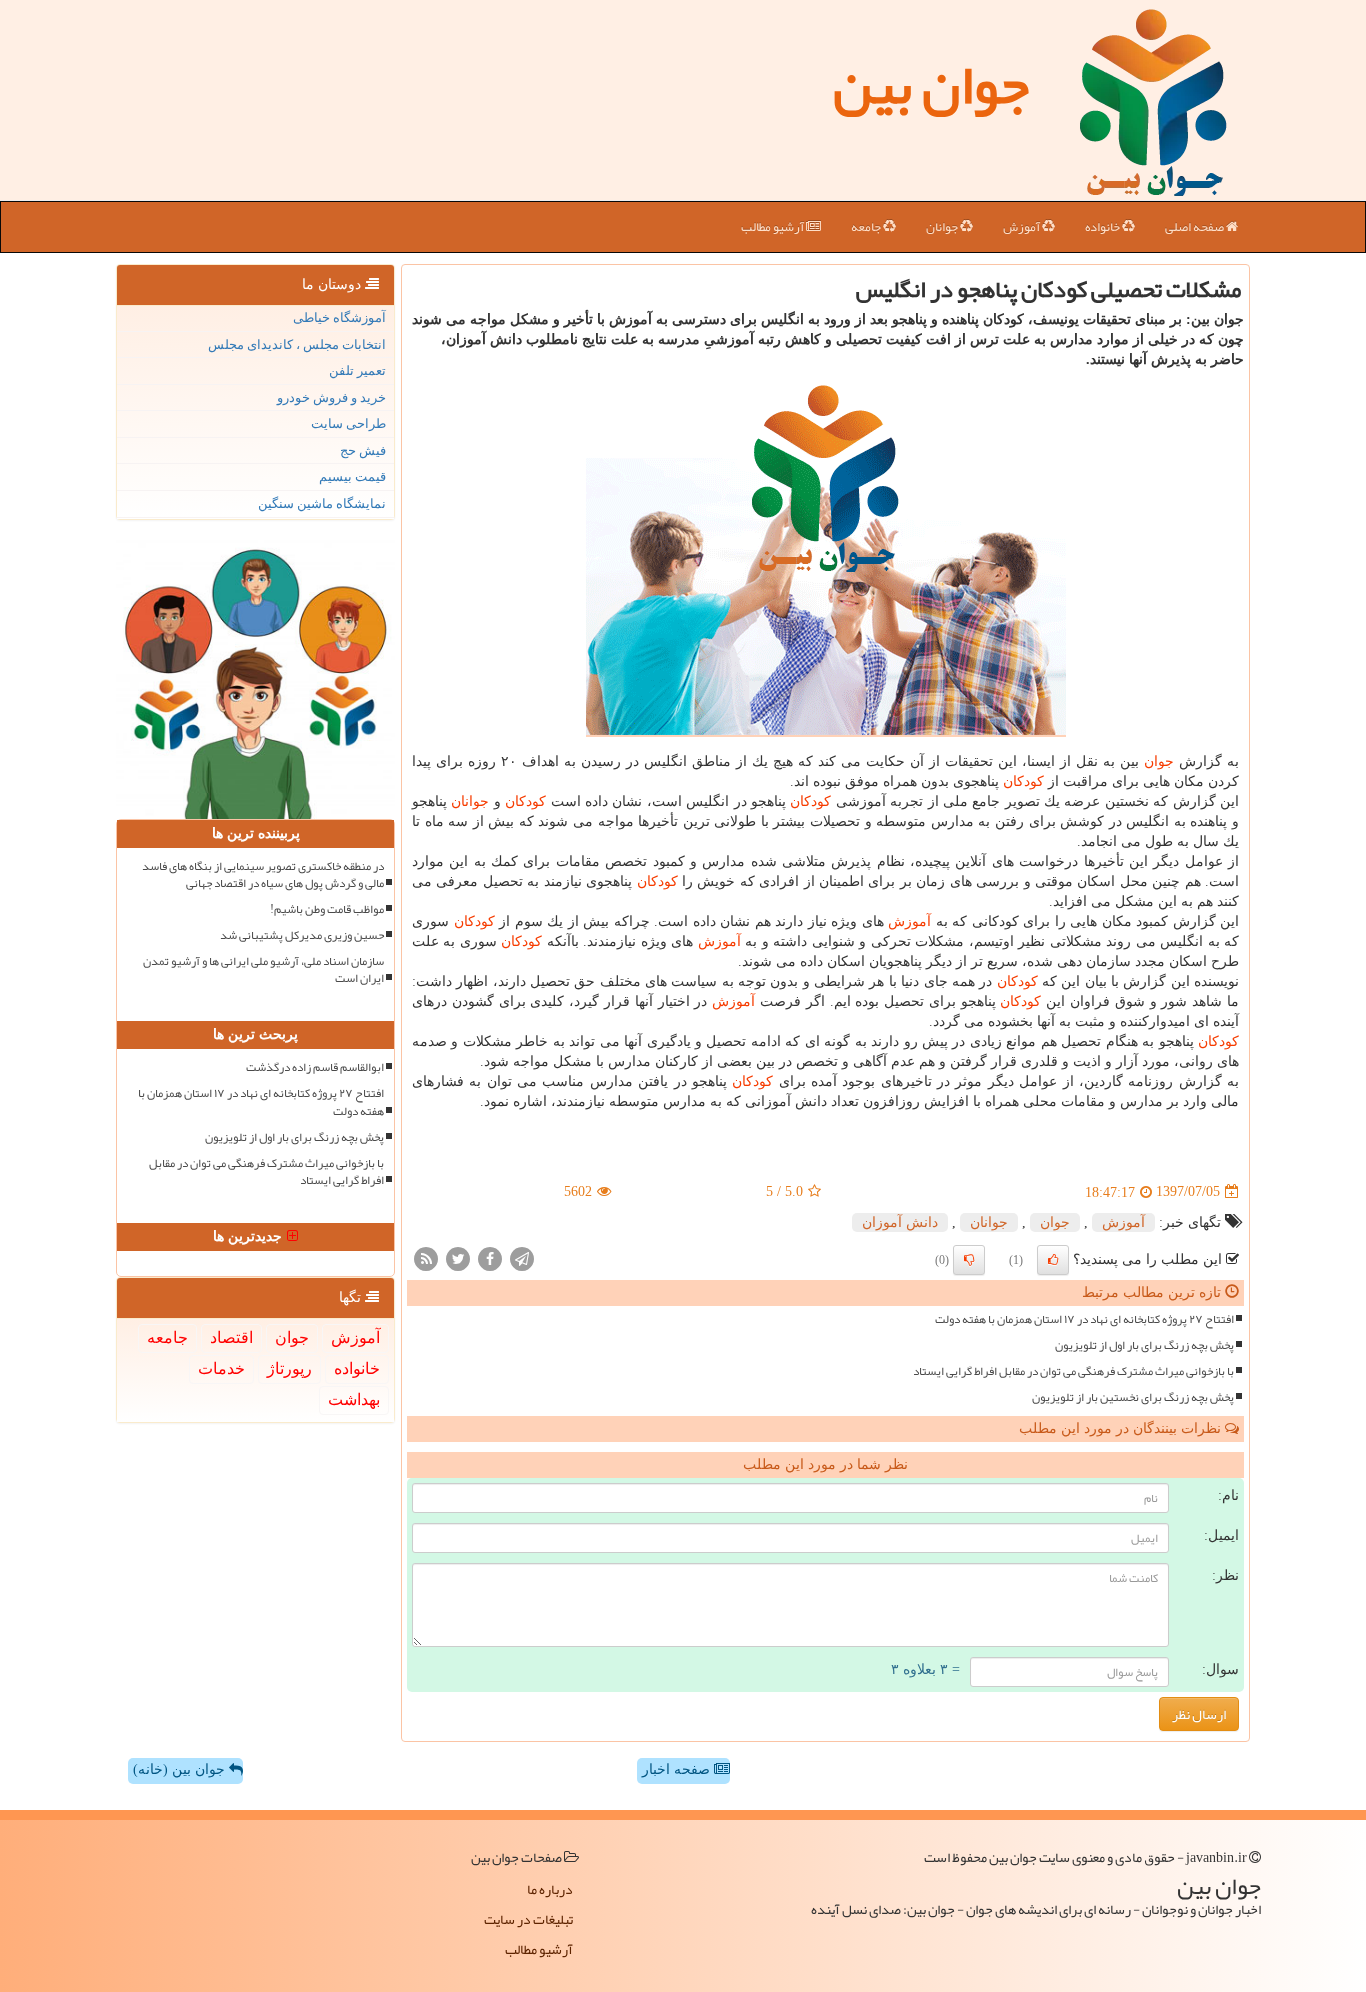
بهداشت (354, 1399)
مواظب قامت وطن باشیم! (327, 909)
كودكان (1023, 781)
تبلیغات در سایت (528, 1919)
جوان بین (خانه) (181, 1769)
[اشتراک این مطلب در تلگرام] (522, 1257)
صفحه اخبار (678, 1769)
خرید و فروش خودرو (331, 397)
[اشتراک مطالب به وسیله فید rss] (426, 1257)
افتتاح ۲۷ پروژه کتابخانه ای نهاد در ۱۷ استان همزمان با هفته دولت (1084, 1319)
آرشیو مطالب (773, 227)
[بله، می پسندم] (1053, 1260)
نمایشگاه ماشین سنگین (322, 503)
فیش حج (363, 450)
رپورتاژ (289, 1368)
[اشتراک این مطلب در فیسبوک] (490, 1257)
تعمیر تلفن (357, 370)
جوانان (943, 227)
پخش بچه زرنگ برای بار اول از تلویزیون (1144, 1345)
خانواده (1103, 227)
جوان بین (931, 85)
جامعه (867, 227)
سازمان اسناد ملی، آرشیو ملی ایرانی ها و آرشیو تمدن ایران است (263, 970)
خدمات (221, 1368)
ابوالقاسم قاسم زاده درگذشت (315, 1067)
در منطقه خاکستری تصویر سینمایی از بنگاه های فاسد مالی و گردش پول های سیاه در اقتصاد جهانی (263, 875)
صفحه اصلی (1195, 227)
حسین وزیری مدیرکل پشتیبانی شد (302, 935)
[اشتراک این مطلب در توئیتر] (458, 1257)
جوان (1159, 761)
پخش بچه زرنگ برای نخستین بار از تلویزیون (1133, 1397)
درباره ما (550, 1889)
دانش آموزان (900, 1222)
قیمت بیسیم (352, 476)
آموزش (1022, 227)
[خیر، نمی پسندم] (969, 1260)
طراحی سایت (348, 423)
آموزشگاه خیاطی (339, 317)
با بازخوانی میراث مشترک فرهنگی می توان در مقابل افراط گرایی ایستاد (1073, 1371)
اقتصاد (231, 1337)
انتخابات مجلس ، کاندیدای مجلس (297, 344)
